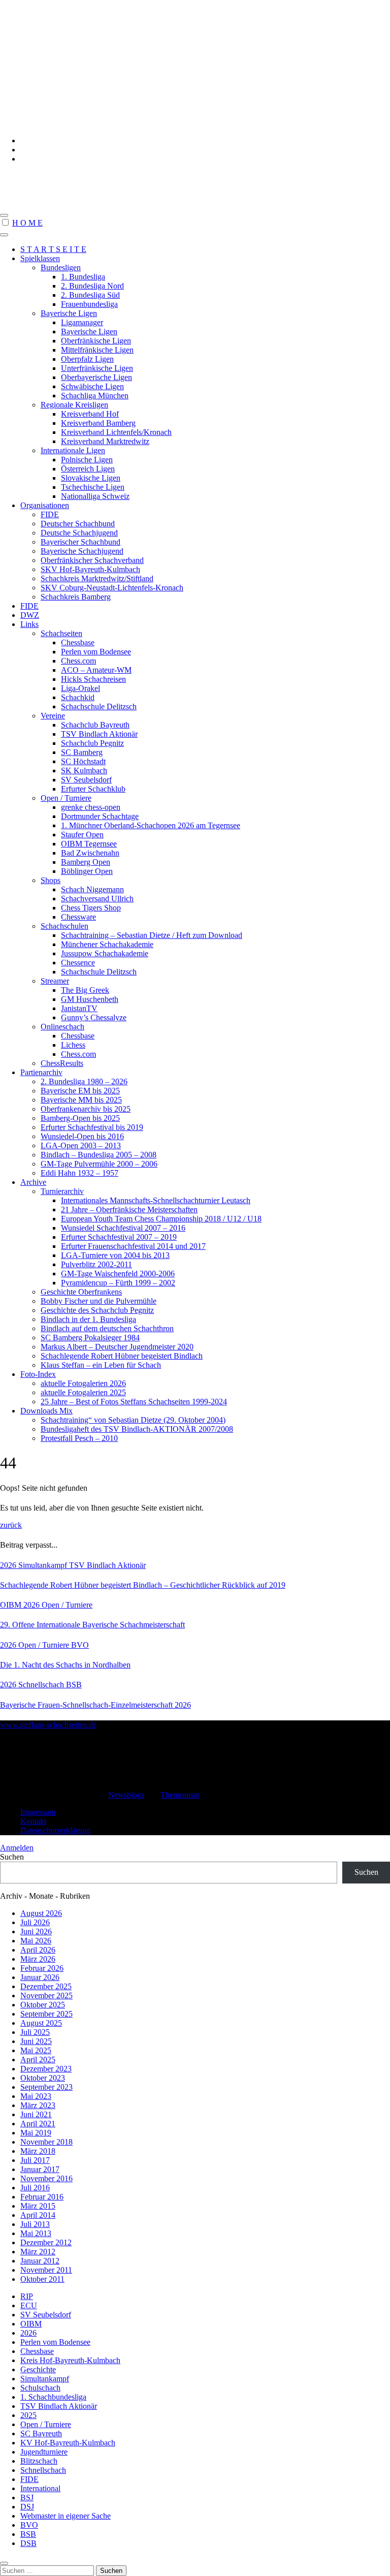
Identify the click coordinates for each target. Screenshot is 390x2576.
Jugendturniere (44, 2452)
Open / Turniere (66, 798)
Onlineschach (62, 1027)
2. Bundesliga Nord (92, 286)
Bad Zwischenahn (90, 853)
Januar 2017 (40, 2169)
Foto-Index (38, 1374)
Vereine (53, 716)
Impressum (38, 1812)
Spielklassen (40, 258)
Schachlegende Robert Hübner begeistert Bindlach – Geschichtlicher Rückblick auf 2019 (143, 1585)
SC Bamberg (82, 752)
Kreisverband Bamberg (98, 423)
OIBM (12, 1605)
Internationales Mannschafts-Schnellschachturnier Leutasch (156, 1200)
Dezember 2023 (46, 2069)
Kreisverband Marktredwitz (105, 441)
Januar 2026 (40, 1977)
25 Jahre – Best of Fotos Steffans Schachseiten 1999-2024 (134, 1402)
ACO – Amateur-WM (96, 670)
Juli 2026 (35, 1922)
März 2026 (38, 1959)
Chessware (78, 917)
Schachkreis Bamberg (76, 597)
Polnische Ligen (87, 460)
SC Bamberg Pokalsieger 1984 (90, 1338)
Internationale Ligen (73, 450)
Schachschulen (64, 926)
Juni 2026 (36, 1931)
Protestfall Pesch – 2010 (79, 1438)
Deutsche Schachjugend (79, 533)
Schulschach (40, 2388)
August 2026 (41, 1913)
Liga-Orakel (80, 688)
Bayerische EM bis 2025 (80, 1091)
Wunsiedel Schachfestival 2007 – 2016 (123, 1228)
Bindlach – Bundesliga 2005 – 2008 (99, 1155)
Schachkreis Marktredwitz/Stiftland (97, 578)
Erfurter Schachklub (93, 789)
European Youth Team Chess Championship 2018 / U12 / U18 (161, 1219)
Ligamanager (82, 322)
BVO (80, 1645)
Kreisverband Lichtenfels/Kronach (116, 432)
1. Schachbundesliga (53, 2397)
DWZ (30, 615)
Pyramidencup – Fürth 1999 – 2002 (118, 1283)
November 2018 (46, 2142)
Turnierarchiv (62, 1191)
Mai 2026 (36, 1941)
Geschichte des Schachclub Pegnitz (97, 1310)
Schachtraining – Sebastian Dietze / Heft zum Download (152, 935)
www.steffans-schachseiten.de (57, 177)
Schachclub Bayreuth (95, 725)
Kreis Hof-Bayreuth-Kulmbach (70, 2360)
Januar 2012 (40, 2261)
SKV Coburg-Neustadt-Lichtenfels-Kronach (112, 588)
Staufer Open (82, 835)
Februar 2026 (42, 1968)
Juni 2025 (36, 2041)
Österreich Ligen (88, 469)
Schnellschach (42, 1685)
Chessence (78, 963)
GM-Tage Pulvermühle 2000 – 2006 (99, 1164)
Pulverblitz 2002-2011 (96, 1264)
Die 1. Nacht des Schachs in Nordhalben (65, 1665)
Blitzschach (39, 2461)
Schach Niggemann (92, 889)
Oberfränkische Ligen (96, 341)
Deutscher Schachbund (78, 524)
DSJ (27, 2507)
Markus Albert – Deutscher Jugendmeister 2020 (117, 1347)
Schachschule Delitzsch (99, 706)
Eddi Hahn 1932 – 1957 (79, 1173)
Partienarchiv (41, 1072)
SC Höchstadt (83, 761)
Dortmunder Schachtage (100, 816)
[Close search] (4, 2563)
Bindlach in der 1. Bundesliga (88, 1319)
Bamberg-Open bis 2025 (80, 1118)
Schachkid (78, 697)
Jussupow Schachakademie (105, 953)
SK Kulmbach (84, 771)
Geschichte (38, 2369)
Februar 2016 (42, 2197)
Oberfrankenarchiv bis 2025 (86, 1109)
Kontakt (33, 1821)
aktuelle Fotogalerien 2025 (83, 1392)
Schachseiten (61, 633)
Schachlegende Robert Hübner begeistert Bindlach (122, 1356)
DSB (28, 2543)
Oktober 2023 (43, 2078)
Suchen (12, 1857)
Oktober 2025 (43, 2005)
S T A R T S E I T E (53, 249)
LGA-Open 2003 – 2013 (81, 1145)
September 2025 (46, 2014)
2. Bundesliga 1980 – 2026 (84, 1081)
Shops (51, 880)
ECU (29, 2305)
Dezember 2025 (46, 1986)
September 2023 (46, 2087)
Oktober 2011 (42, 2279)
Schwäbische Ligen (92, 386)
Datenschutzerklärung (55, 1830)
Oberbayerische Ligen (96, 377)
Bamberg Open (86, 862)
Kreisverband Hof (90, 414)
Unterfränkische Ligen (97, 368)
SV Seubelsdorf (86, 780)
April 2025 (38, 2060)
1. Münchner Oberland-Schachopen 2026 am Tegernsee (151, 825)
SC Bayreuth (41, 2433)
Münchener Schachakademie (107, 944)
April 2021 (38, 2124)
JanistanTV (79, 1008)
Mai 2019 (36, 2133)
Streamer (55, 981)
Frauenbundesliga (89, 304)
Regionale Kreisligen (74, 405)
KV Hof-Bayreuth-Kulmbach (68, 2443)
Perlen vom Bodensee (96, 652)
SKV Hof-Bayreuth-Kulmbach (90, 569)
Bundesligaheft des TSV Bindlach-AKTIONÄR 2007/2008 (137, 1429)
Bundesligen (61, 268)
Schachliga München (95, 396)
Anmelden (17, 1848)
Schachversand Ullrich (97, 899)
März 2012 (38, 2252)
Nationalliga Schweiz (95, 496)
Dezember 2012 (46, 2242)
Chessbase (78, 642)
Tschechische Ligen (93, 487)
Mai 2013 (36, 2233)
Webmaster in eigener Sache (66, 2516)
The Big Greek (85, 990)
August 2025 (41, 2023)
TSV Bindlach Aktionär (99, 734)
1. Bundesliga (83, 277)
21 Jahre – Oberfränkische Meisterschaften (129, 1210)
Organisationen (45, 505)
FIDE (50, 514)
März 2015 (38, 2206)
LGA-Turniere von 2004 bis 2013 (115, 1255)
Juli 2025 (35, 2032)
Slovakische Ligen (91, 478)
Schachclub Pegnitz (92, 743)
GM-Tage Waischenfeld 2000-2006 (118, 1274)
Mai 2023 (36, 2096)
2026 (9, 1565)
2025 (28, 2415)
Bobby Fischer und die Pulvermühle (99, 1301)
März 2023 (38, 2105)
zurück (11, 1525)
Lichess (73, 1045)
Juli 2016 (35, 2188)
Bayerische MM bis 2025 (81, 1100)
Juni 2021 (36, 2114)
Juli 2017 (35, 2160)
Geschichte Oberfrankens (81, 1292)
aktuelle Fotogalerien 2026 (83, 1383)
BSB (74, 1685)
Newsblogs (126, 1795)
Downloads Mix (46, 1411)
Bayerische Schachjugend (82, 551)
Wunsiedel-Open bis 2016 (82, 1136)
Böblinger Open (87, 871)
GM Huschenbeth (90, 999)
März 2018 (38, 2151)
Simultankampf (44, 1565)
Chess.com (78, 661)
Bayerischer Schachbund (80, 542)
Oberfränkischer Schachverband (92, 560)
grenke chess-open (91, 807)
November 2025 (46, 1996)
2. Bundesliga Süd (90, 295)
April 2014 (38, 2215)
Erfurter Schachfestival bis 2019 (92, 1127)
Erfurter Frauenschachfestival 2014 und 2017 (133, 1246)
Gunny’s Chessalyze (94, 1017)
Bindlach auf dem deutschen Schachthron (107, 1328)
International (40, 2488)
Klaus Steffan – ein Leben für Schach (101, 1365)
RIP (27, 2296)
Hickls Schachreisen (93, 679)
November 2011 (46, 2270)
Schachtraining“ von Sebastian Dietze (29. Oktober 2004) (133, 1420)
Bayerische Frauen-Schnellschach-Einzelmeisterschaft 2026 (95, 1705)
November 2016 (46, 2178)
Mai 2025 (36, 2050)
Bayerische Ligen (69, 313)
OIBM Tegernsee (89, 844)
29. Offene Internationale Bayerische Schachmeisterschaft (92, 1625)
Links (29, 624)
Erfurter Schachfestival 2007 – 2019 (119, 1237)
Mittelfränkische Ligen (97, 350)
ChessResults (62, 1063)
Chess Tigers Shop (91, 908)
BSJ (27, 2498)
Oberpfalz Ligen (87, 359)
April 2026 (38, 1950)
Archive (33, 1182)
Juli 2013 (35, 2224)
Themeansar (180, 1795)
